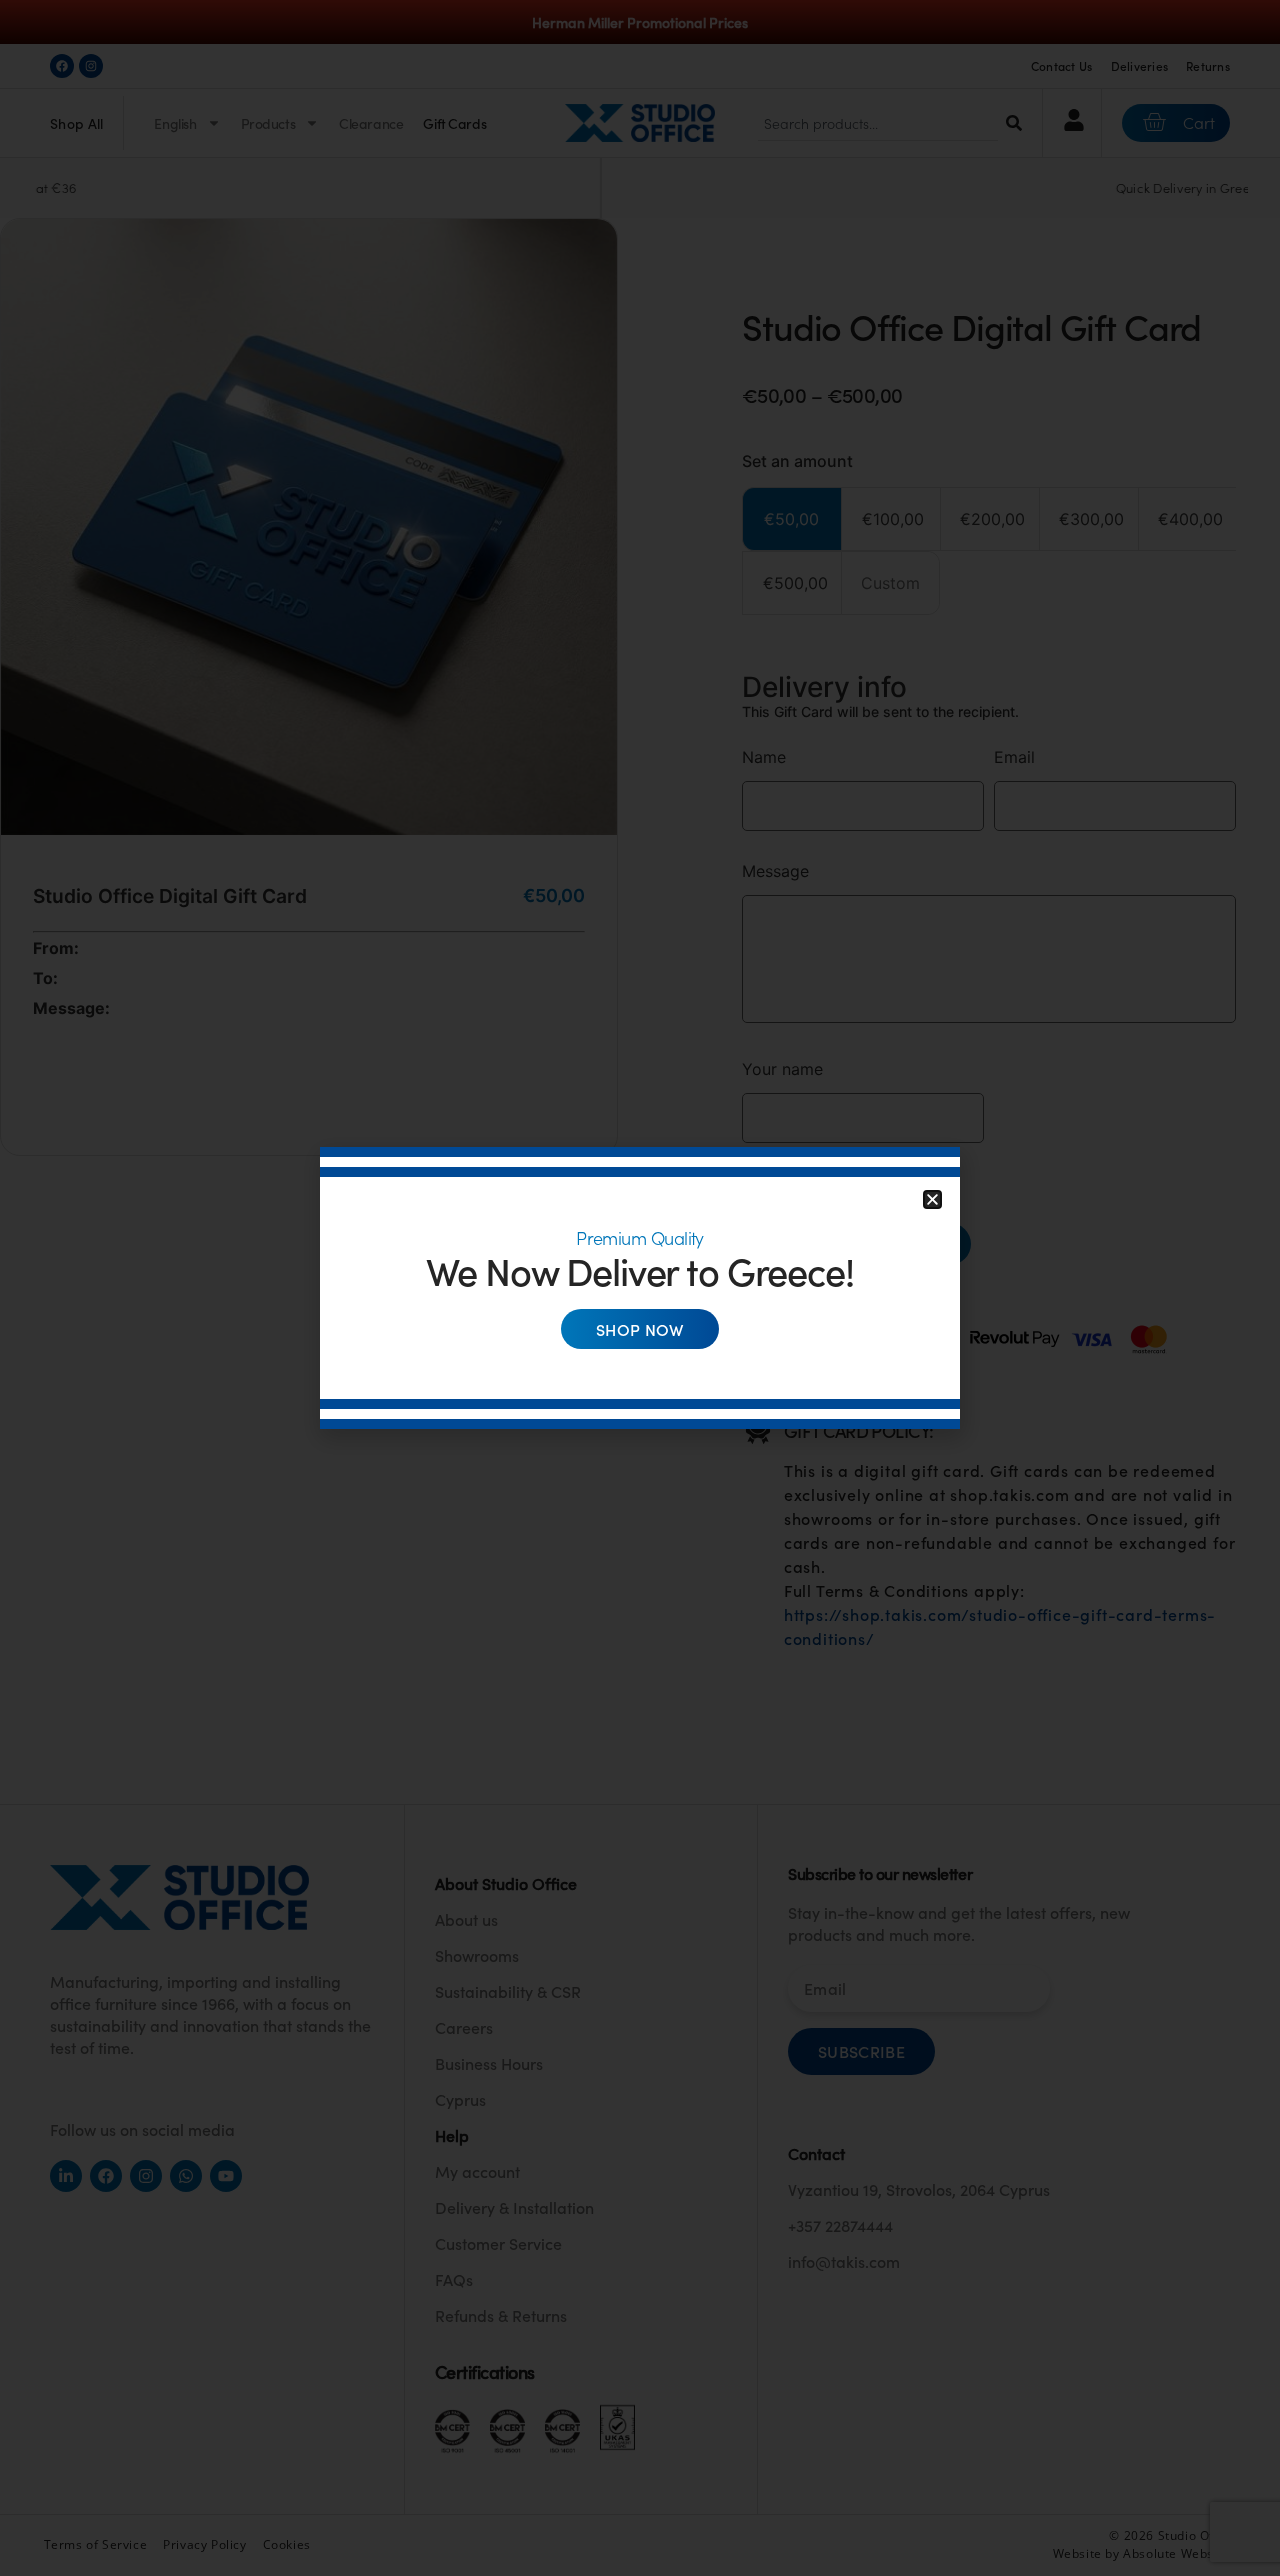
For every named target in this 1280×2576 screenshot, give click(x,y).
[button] (932, 1199)
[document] (640, 1288)
